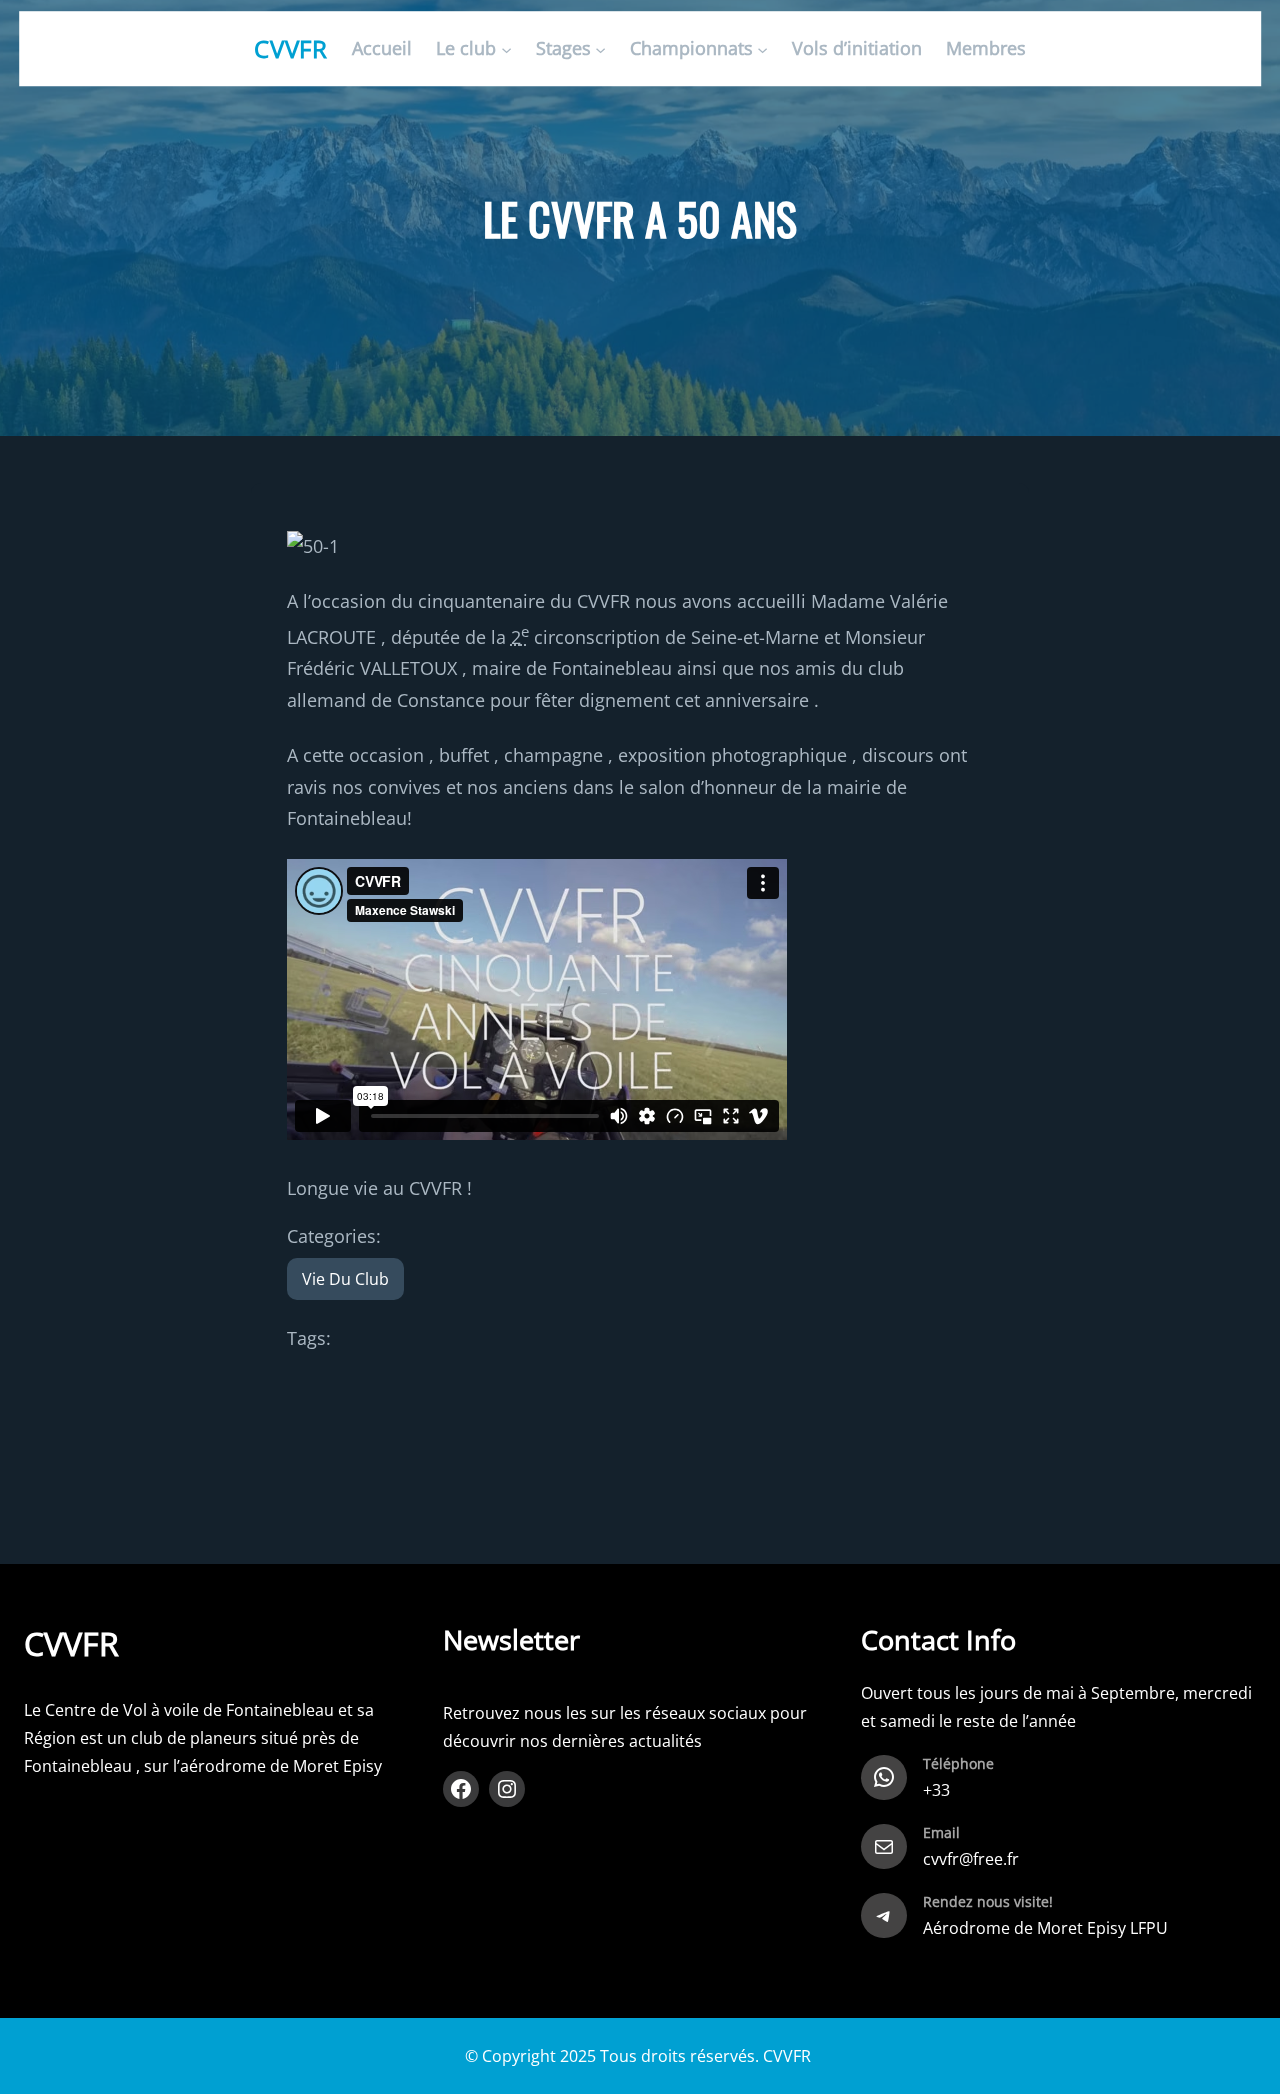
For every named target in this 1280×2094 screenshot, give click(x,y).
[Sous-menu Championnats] (762, 49)
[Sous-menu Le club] (506, 49)
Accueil (382, 49)
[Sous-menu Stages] (600, 49)
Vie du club (345, 1279)
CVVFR (291, 48)
